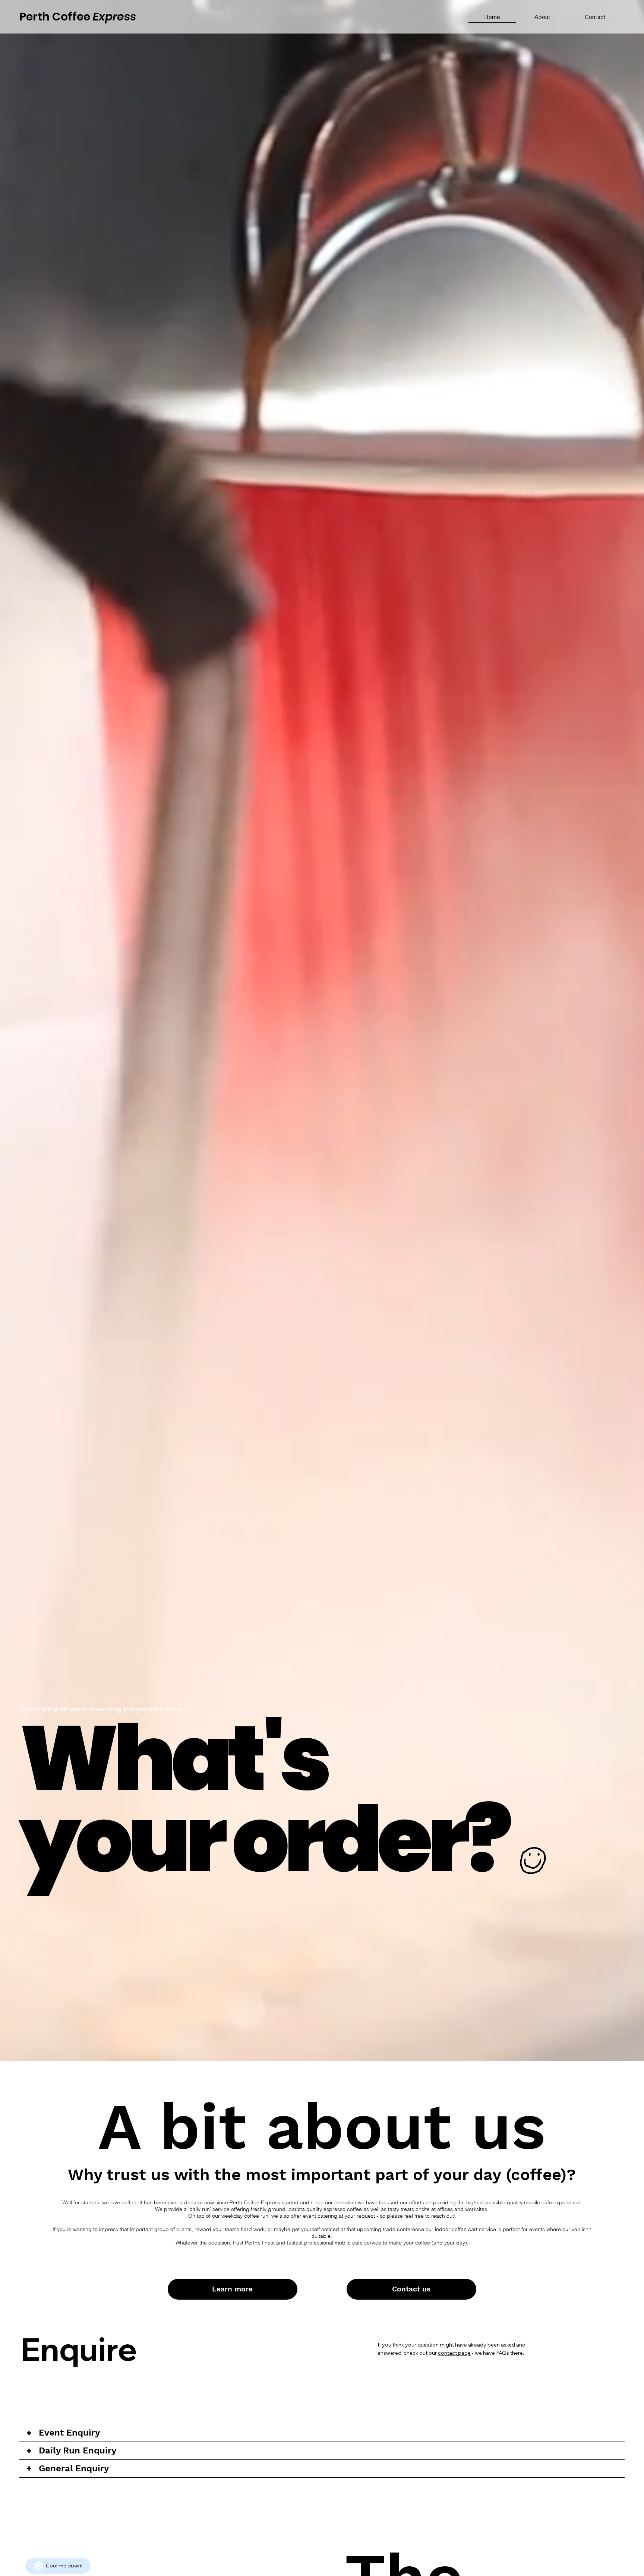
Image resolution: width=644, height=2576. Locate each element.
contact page (454, 2353)
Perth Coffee (78, 17)
